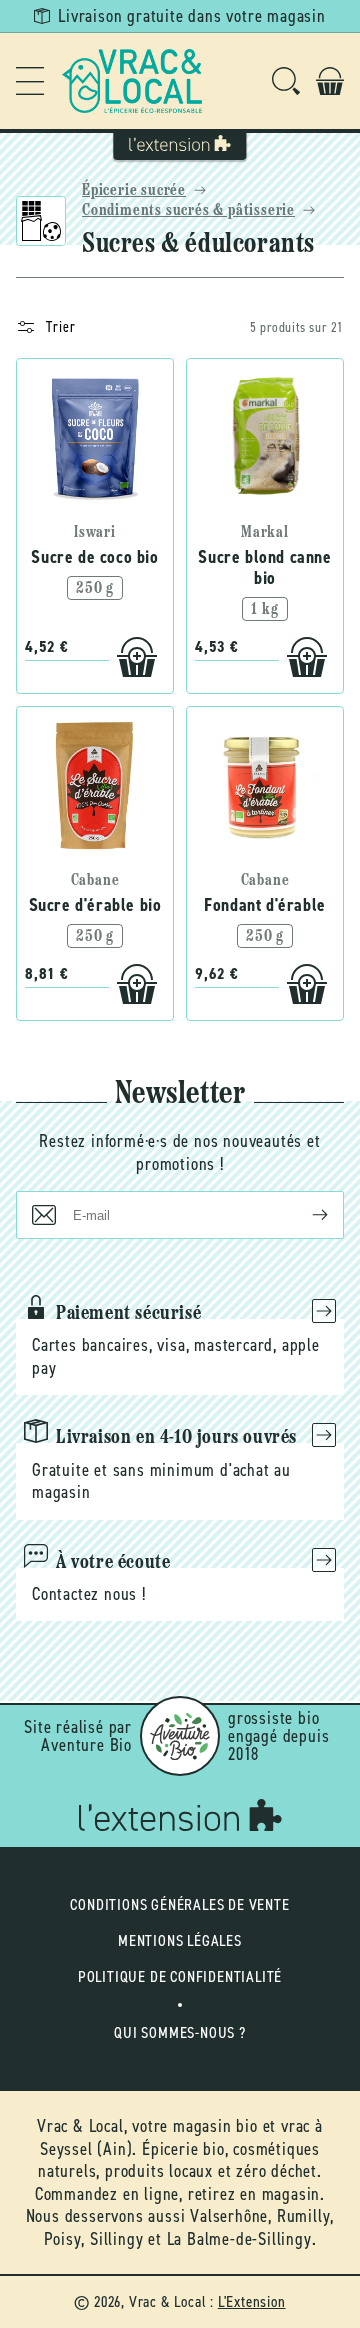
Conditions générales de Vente (179, 1904)
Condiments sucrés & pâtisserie (188, 211)
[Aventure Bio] (180, 1736)
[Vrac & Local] (132, 81)
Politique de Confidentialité (180, 1976)
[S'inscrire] (304, 1215)
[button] (30, 81)
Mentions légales (180, 1940)
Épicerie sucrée (134, 191)
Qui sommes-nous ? (180, 2032)
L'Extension (252, 2301)
